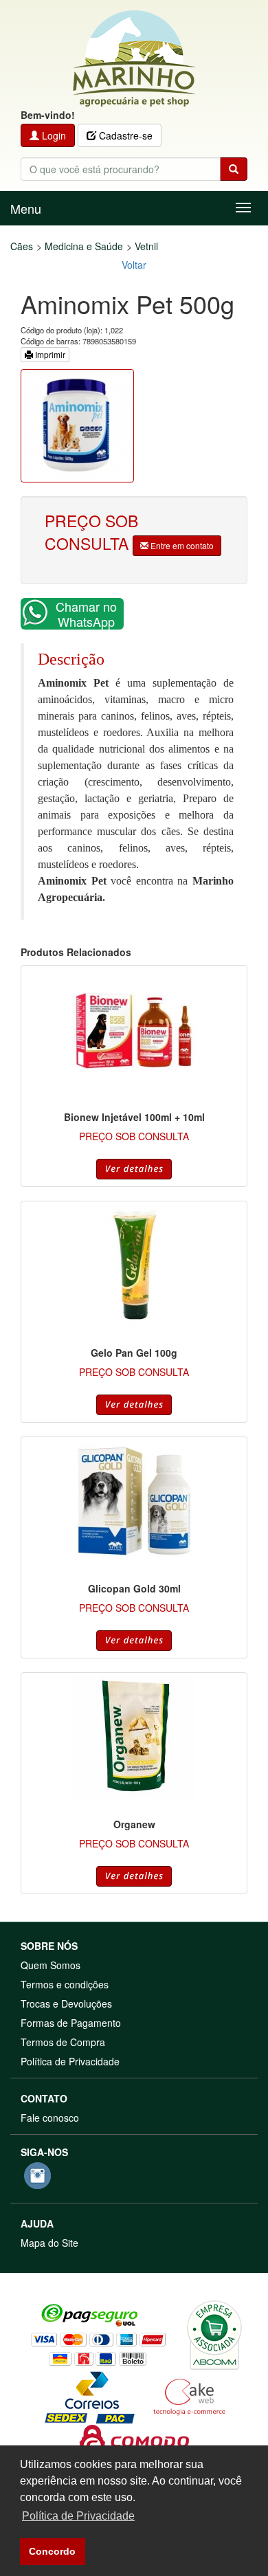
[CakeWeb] (189, 2395)
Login (53, 135)
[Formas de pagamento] (98, 2333)
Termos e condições (65, 1984)
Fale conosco (50, 2118)
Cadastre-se (124, 135)
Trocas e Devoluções (66, 2003)
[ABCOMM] (214, 2333)
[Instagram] (37, 2176)
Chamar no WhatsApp (86, 614)
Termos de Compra (63, 2042)
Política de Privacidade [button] (78, 2516)
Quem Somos (51, 1965)
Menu (26, 208)
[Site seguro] (134, 2440)
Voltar (134, 265)
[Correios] (90, 2395)
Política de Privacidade (70, 2061)
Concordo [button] (52, 2551)
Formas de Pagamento (71, 2023)
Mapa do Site (49, 2243)
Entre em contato (181, 545)
